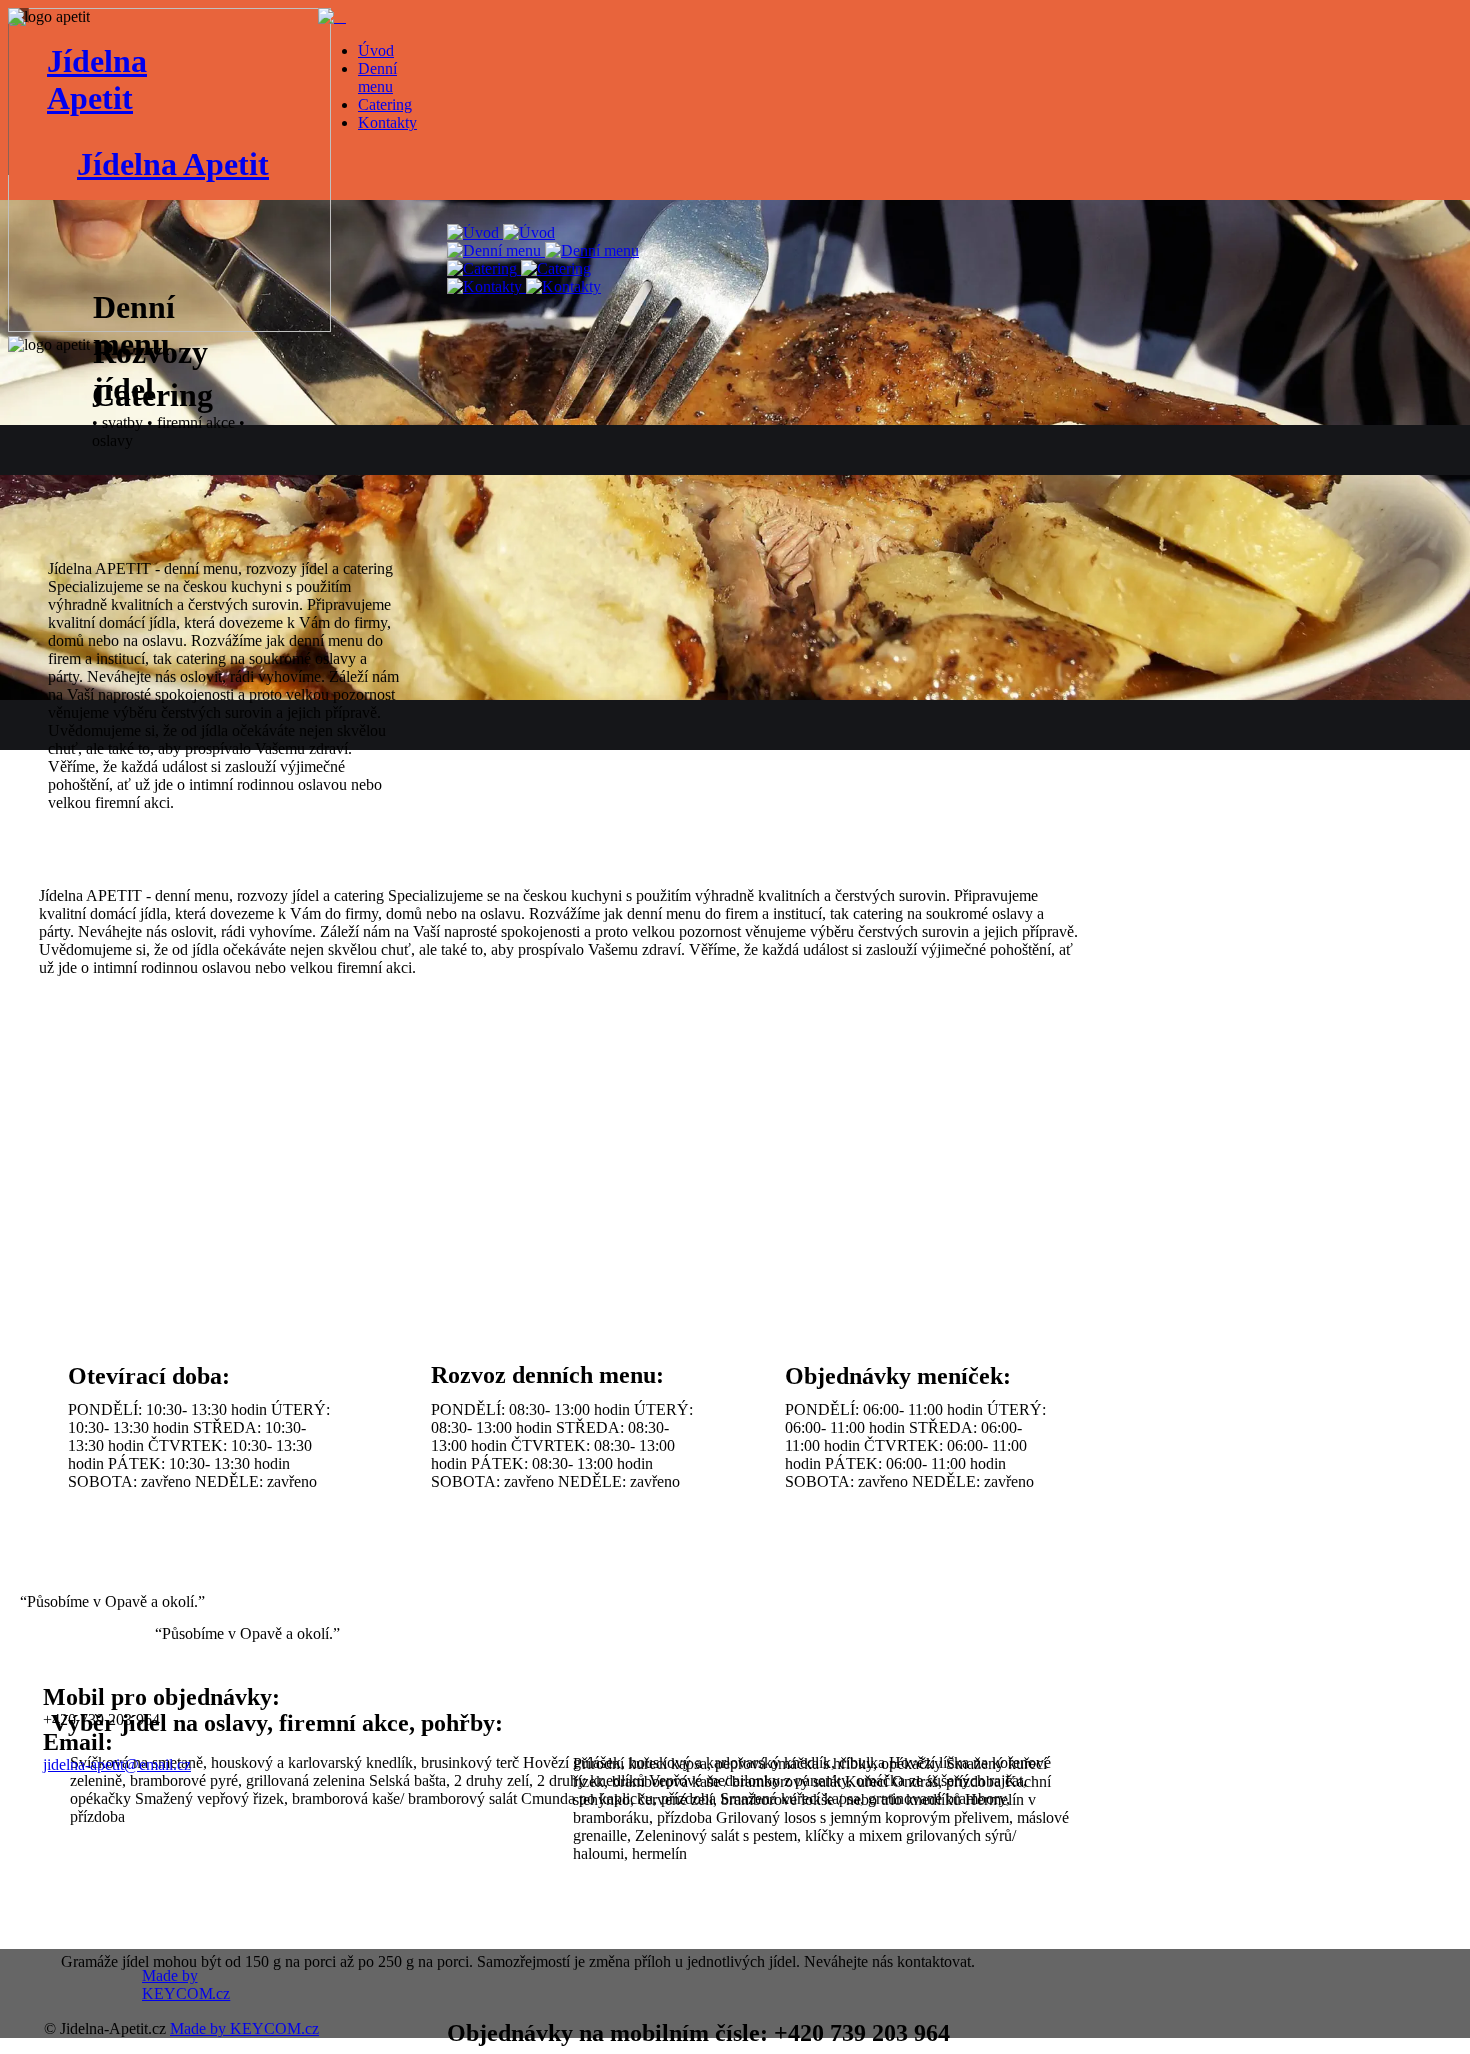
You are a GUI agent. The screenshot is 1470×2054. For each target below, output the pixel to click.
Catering (385, 104)
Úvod (376, 50)
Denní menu (377, 77)
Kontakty (387, 122)
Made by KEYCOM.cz (244, 2028)
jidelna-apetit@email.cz (117, 1764)
